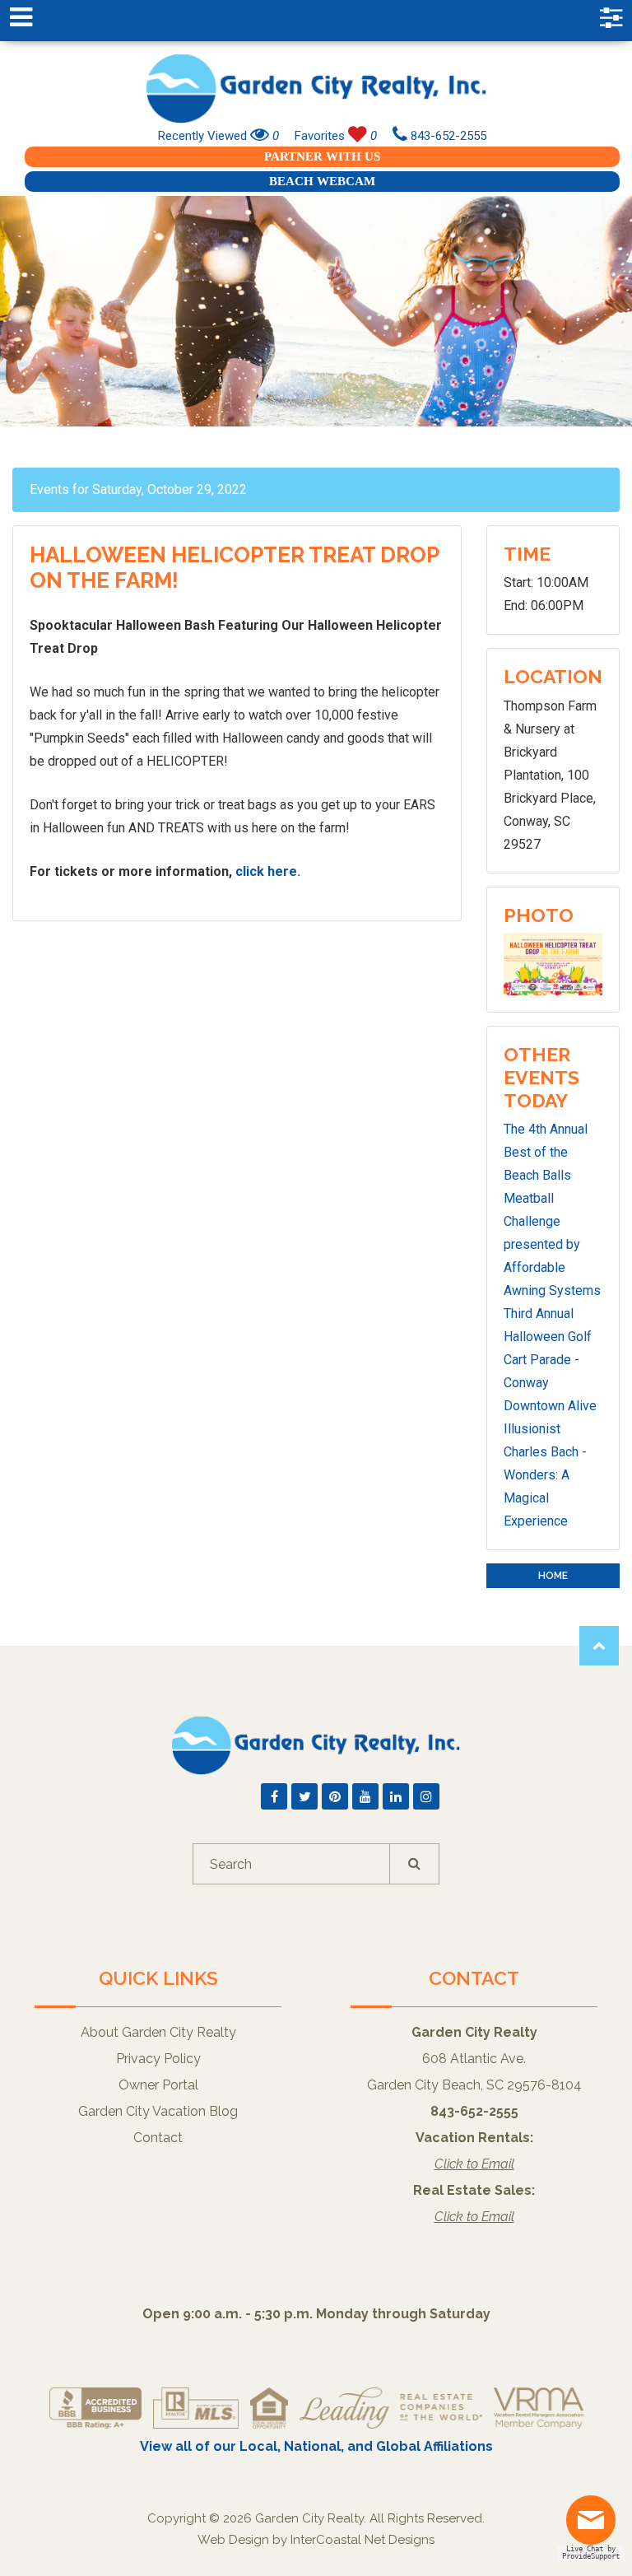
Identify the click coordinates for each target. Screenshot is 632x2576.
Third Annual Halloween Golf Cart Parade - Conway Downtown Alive (550, 1360)
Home (553, 1576)
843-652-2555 (447, 136)
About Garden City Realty (158, 2032)
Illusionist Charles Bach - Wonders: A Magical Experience (545, 1475)
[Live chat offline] (595, 2526)
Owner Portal (158, 2085)
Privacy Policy (158, 2059)
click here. (268, 871)
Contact (158, 2138)
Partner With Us (322, 156)
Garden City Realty (316, 89)
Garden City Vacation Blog (158, 2111)
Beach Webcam (322, 181)
